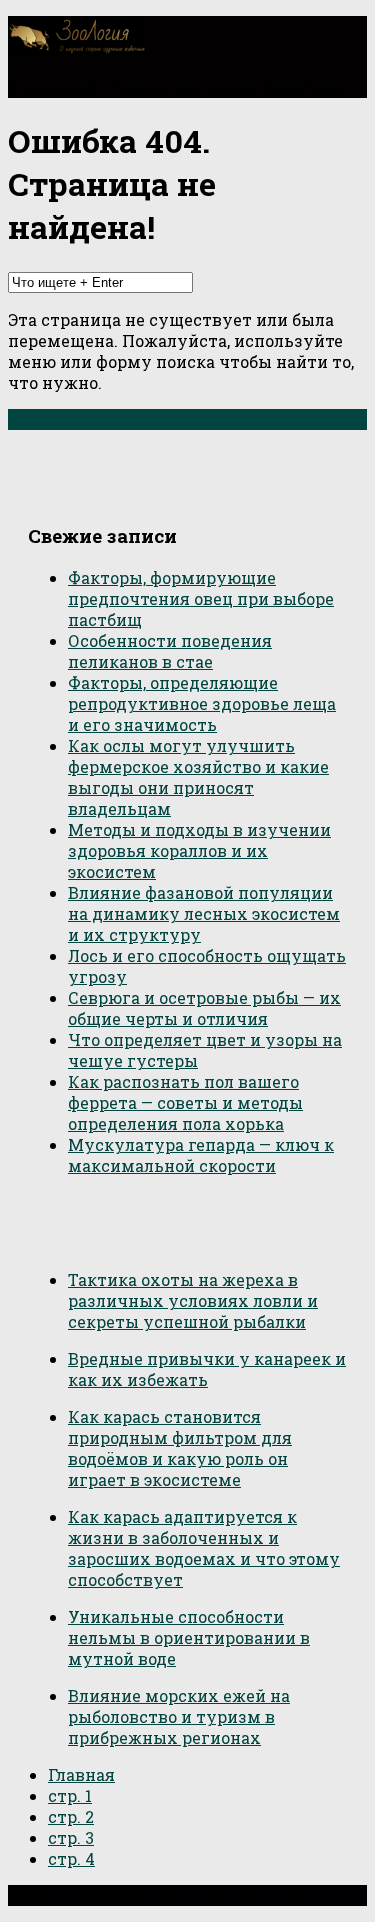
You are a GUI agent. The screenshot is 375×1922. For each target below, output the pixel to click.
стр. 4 (71, 1858)
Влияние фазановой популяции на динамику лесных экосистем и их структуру (204, 913)
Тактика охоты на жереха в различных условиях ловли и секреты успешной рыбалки (193, 1300)
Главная (81, 1774)
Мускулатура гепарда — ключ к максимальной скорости (201, 1155)
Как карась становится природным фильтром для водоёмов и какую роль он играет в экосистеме (180, 1448)
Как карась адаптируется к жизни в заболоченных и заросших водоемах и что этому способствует (204, 1548)
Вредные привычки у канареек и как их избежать (207, 1369)
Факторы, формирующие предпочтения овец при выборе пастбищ (201, 598)
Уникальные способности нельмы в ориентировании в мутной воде (189, 1637)
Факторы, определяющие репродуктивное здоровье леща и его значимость (202, 703)
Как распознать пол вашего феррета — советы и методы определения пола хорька (185, 1102)
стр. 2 (71, 1816)
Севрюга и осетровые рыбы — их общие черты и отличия (204, 1008)
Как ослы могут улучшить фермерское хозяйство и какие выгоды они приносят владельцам (198, 777)
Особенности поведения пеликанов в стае (170, 651)
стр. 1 (70, 1795)
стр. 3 (71, 1837)
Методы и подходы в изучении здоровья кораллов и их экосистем (199, 850)
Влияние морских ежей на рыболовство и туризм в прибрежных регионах (179, 1716)
